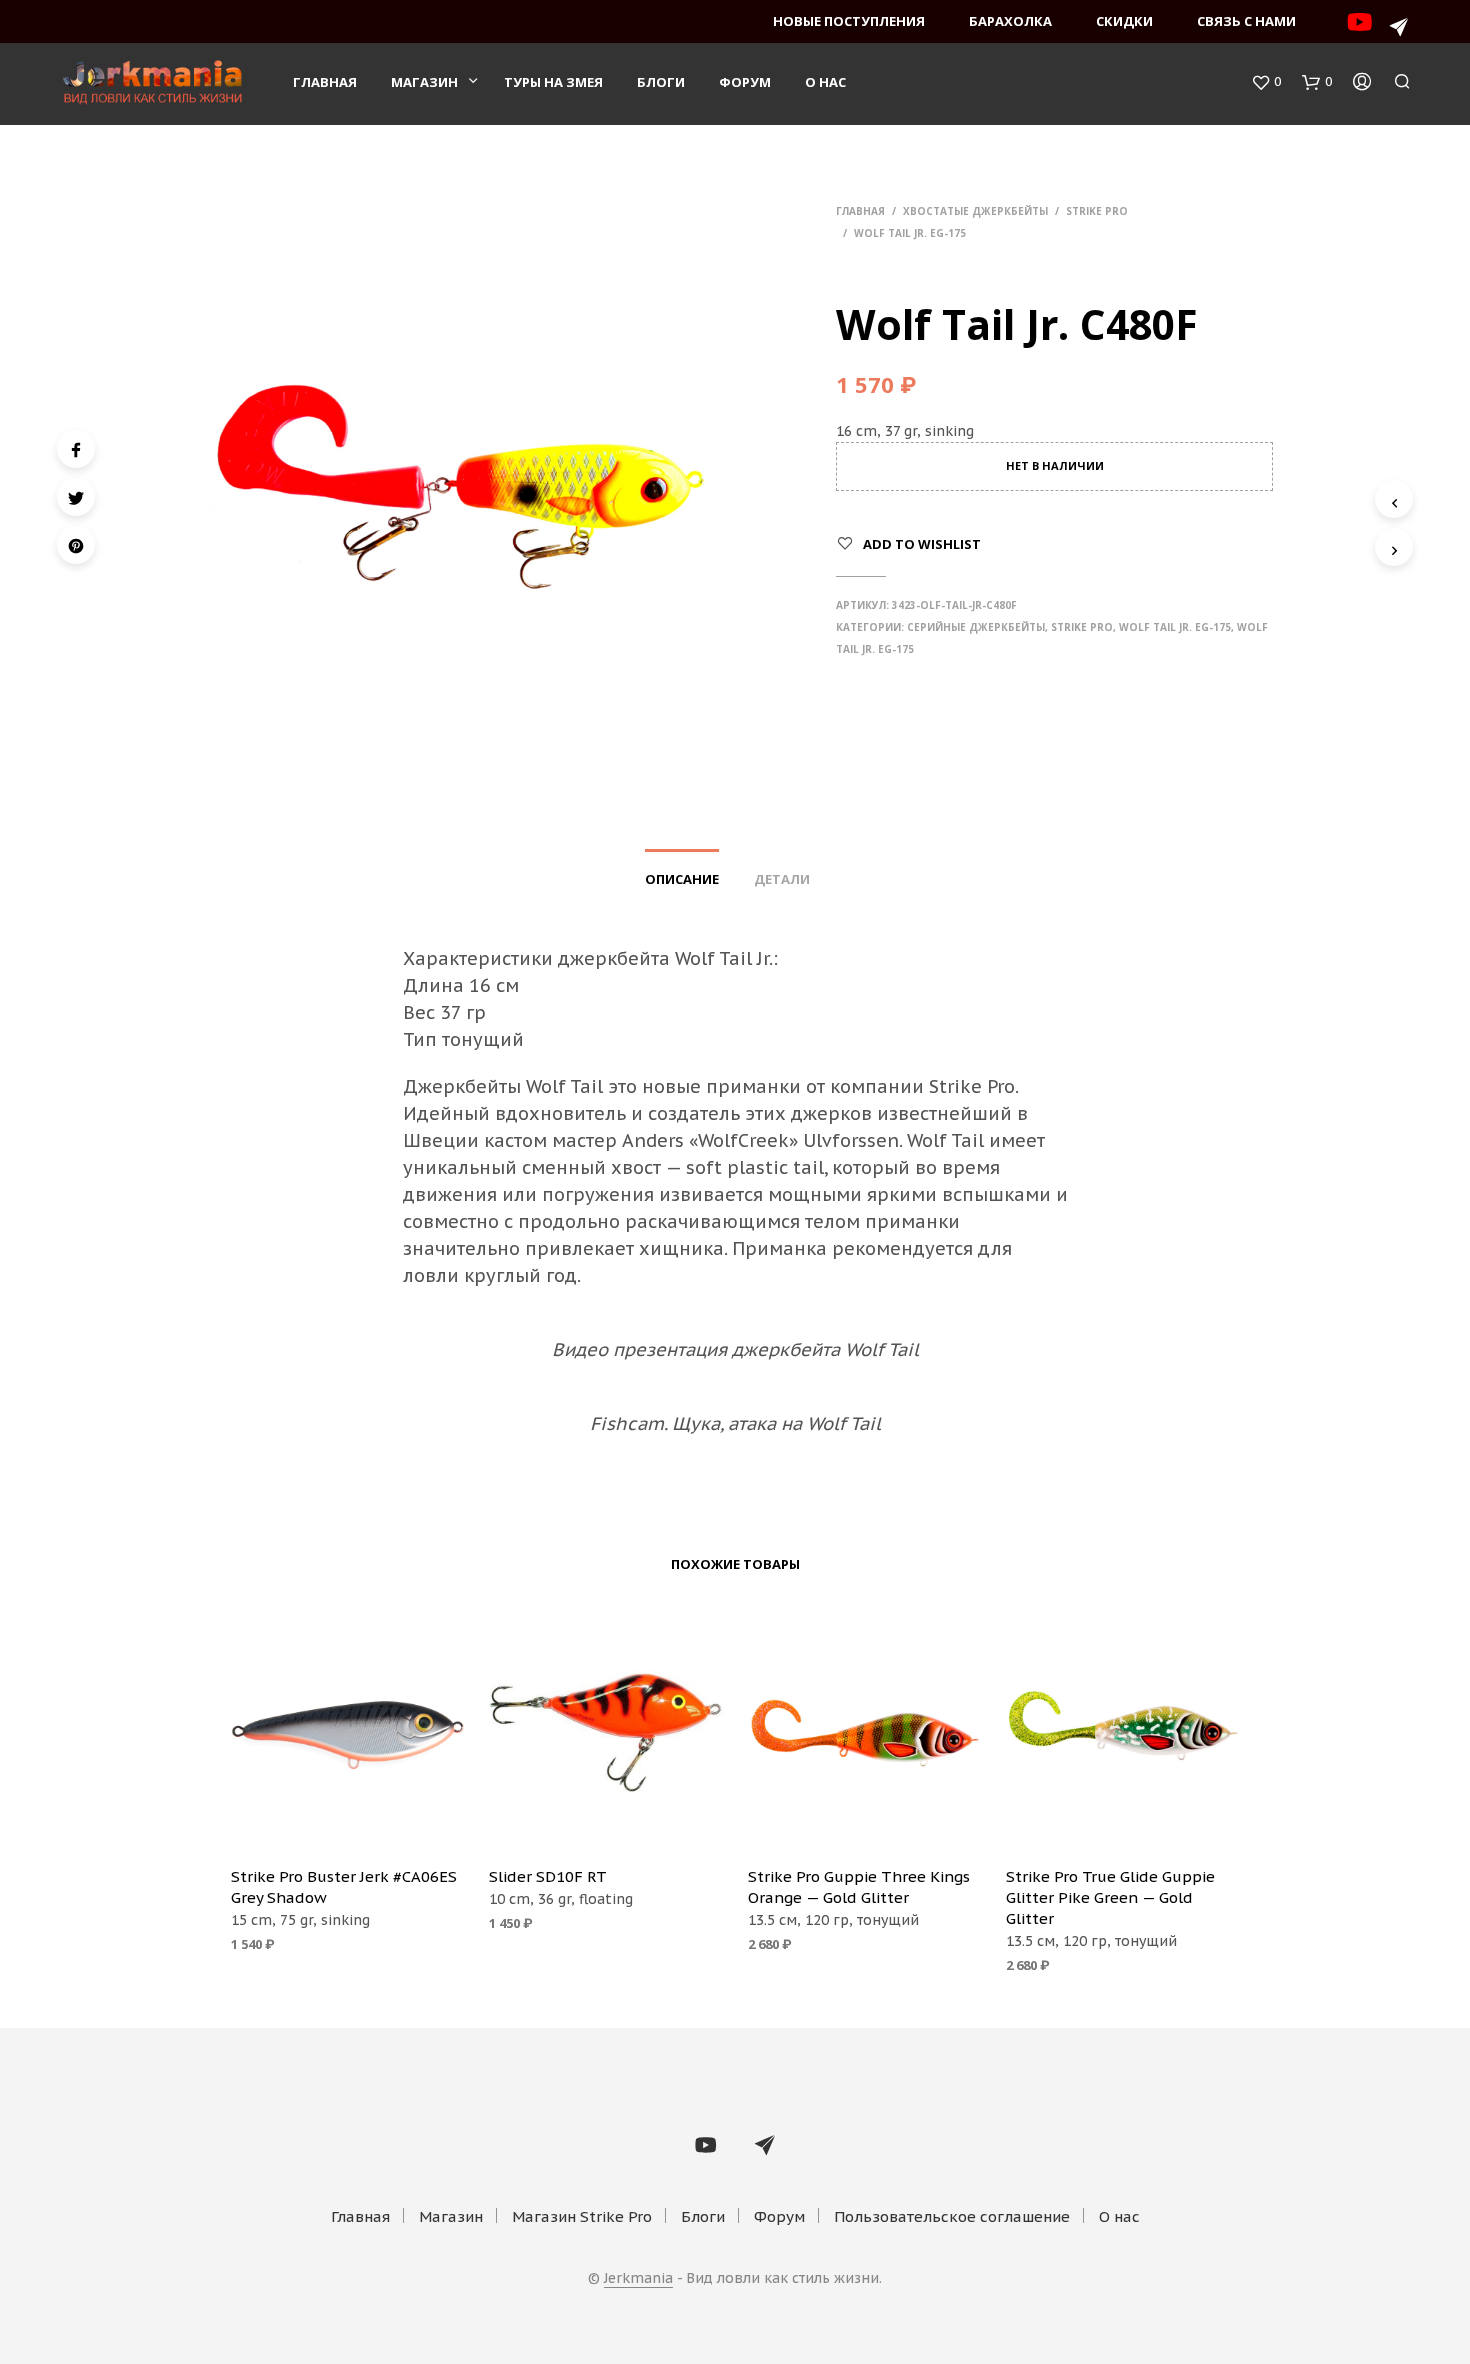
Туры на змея (553, 82)
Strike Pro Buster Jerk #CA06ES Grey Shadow (344, 1887)
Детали (782, 879)
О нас (825, 82)
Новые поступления (849, 21)
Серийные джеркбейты (976, 627)
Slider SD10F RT (548, 1876)
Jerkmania (638, 2279)
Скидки (1124, 21)
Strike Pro (1097, 211)
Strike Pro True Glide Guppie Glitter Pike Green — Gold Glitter (1110, 1897)
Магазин (424, 82)
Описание (682, 879)
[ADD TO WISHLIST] (348, 1822)
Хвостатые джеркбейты (975, 211)
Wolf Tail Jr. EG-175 (910, 233)
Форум (745, 82)
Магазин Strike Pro (582, 2216)
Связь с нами (1246, 21)
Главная (325, 82)
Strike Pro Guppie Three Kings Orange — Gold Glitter (859, 1887)
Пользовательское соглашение (952, 2216)
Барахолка (1010, 21)
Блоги (661, 82)
